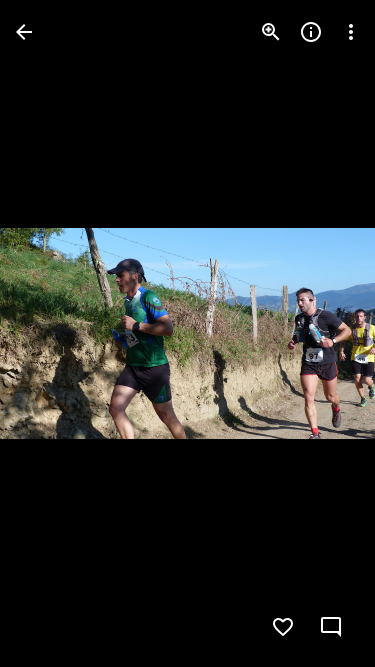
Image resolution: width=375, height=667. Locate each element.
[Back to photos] (24, 32)
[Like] (283, 627)
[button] (56, 334)
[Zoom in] (271, 32)
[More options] (351, 32)
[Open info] (311, 32)
